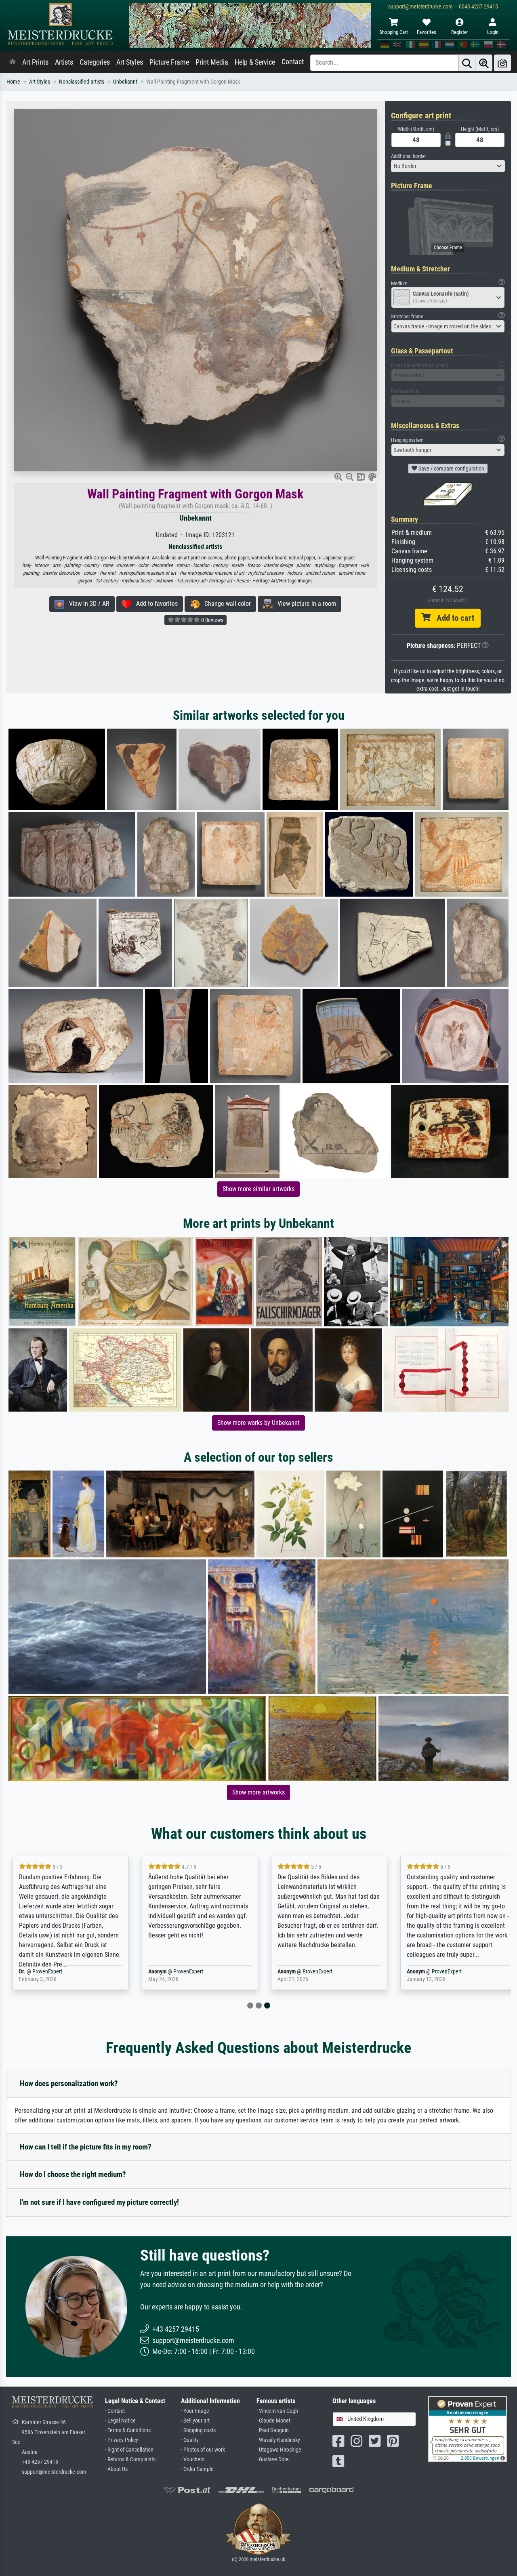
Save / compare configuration (451, 469)
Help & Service (255, 62)
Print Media (212, 62)
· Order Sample (197, 2469)
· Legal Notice (120, 2421)
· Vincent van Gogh (277, 2411)
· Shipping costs (198, 2430)
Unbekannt (125, 82)
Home (13, 82)
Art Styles (130, 62)
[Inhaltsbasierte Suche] (484, 63)
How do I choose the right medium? (73, 2174)
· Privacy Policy (122, 2440)
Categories (95, 62)
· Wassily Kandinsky (278, 2440)
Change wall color (225, 604)
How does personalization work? (69, 2083)
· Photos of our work (203, 2450)
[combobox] (448, 166)
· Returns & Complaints (130, 2459)
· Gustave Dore (273, 2459)
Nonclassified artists (82, 82)
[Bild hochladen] (502, 63)
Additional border (409, 156)
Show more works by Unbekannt (258, 1423)
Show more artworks (258, 1792)
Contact (293, 62)
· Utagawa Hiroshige (279, 2450)
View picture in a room (304, 604)
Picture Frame (169, 62)
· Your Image (195, 2411)
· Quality (190, 2440)
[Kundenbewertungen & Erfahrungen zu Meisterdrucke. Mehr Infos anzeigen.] (468, 2429)
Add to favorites (154, 604)
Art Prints (35, 62)
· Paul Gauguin (273, 2430)
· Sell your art (195, 2421)
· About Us (116, 2469)
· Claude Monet (273, 2421)
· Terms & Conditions (128, 2430)
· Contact (115, 2411)
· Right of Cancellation (129, 2450)
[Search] (467, 63)
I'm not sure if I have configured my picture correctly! (99, 2202)
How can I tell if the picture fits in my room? (86, 2147)
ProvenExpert (47, 1972)
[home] (13, 62)
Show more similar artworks (258, 1189)
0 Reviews (212, 620)
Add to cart (452, 618)
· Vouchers (193, 2459)
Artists (64, 62)
